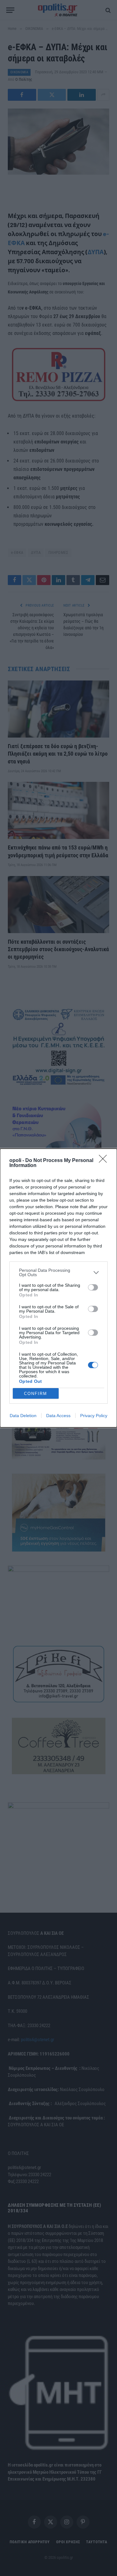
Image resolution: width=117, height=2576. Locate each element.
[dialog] (58, 1288)
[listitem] (58, 1272)
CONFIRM (36, 1394)
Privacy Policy (94, 1416)
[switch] (93, 1287)
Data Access (58, 1416)
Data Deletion (23, 1416)
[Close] (105, 1161)
